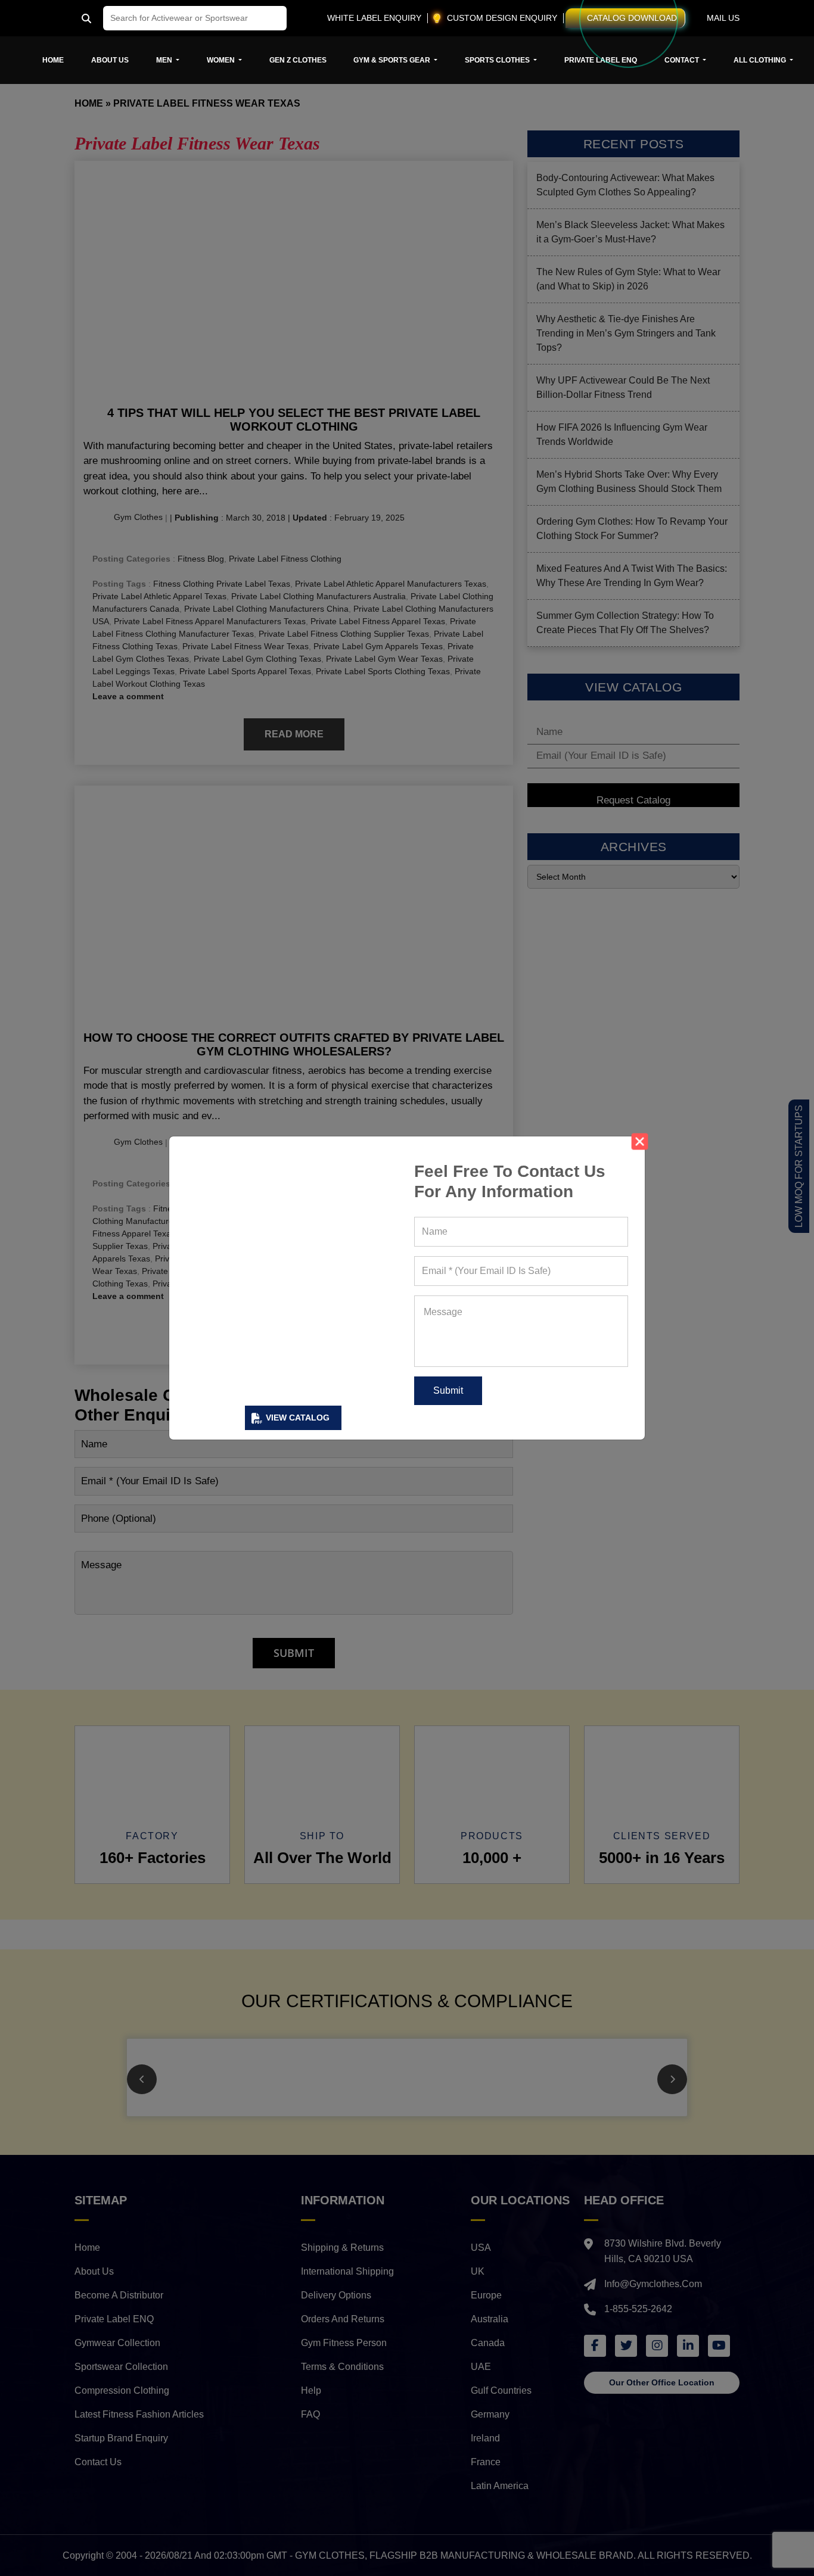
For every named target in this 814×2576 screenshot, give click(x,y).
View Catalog (298, 1418)
